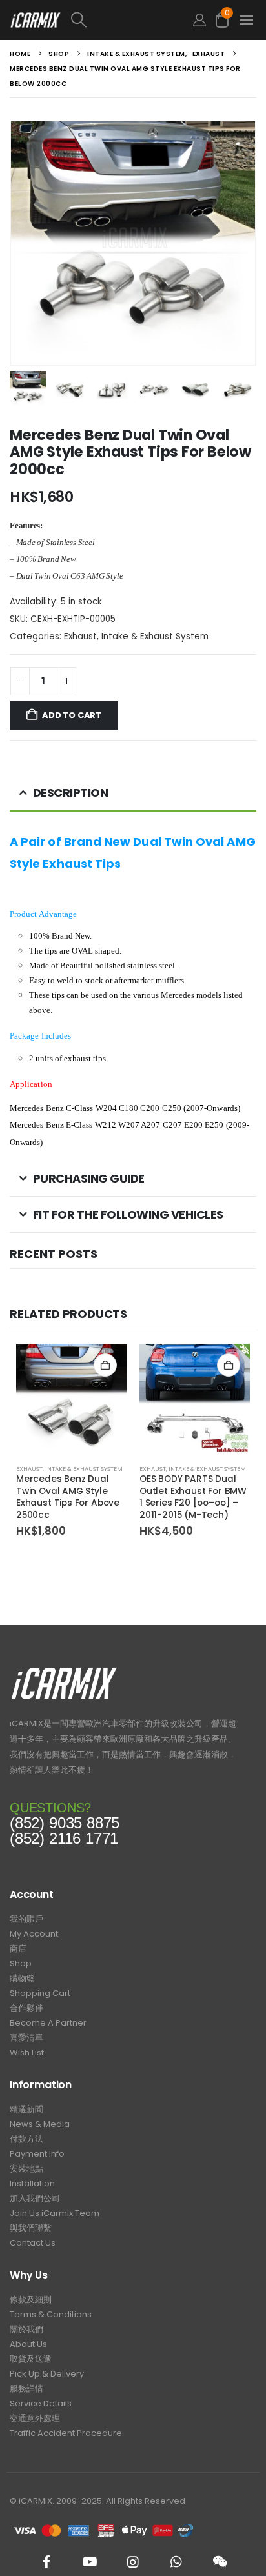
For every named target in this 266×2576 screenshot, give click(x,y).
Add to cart (72, 715)
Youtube (90, 2562)
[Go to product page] (71, 1399)
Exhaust (80, 636)
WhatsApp (176, 2562)
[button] (124, 20)
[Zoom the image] (64, 1671)
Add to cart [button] (105, 1365)
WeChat (220, 2562)
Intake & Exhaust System (155, 636)
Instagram (133, 2562)
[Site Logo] (36, 20)
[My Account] (200, 20)
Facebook (46, 2562)
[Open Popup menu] (247, 20)
